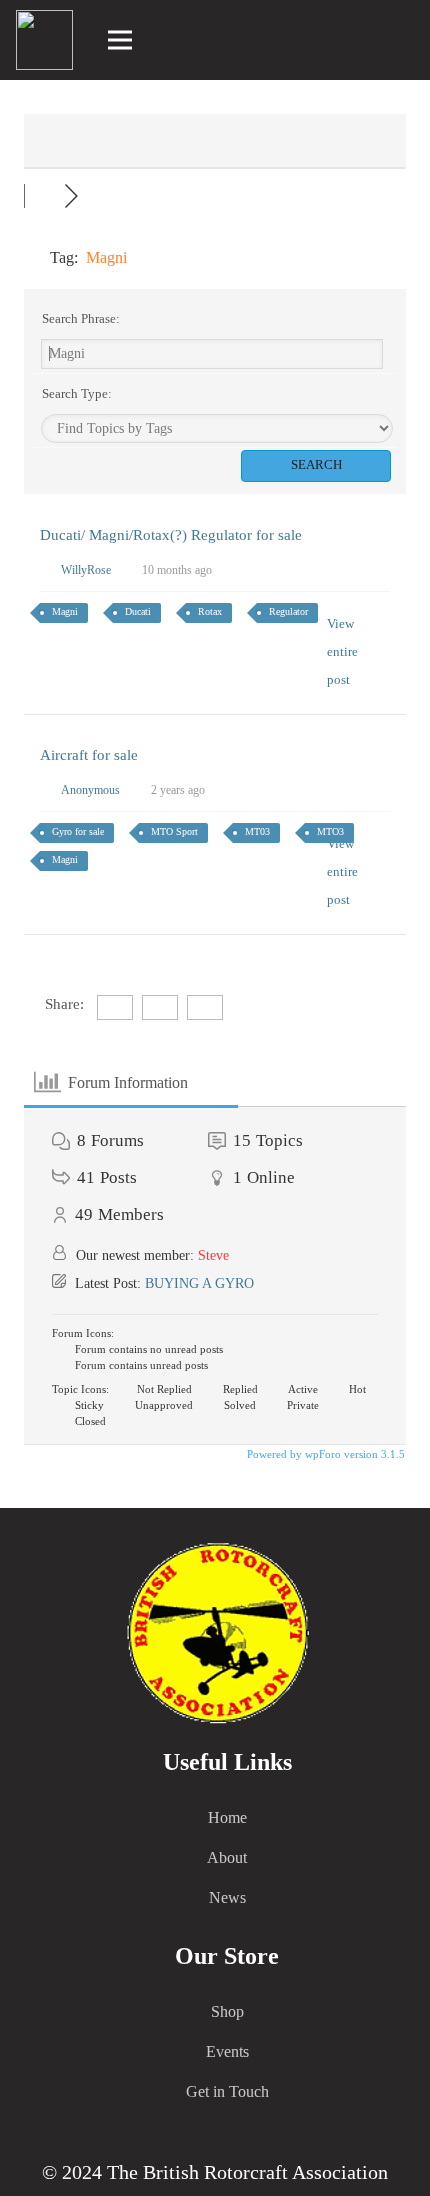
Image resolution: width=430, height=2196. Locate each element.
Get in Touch (227, 2091)
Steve (213, 1255)
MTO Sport (174, 831)
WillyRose (86, 570)
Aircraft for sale (89, 755)
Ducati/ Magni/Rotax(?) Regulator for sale (171, 535)
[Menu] (121, 40)
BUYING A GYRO (199, 1283)
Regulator (288, 611)
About (227, 1857)
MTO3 (330, 831)
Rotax (210, 611)
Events (227, 2051)
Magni (65, 611)
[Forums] (44, 196)
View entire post (342, 651)
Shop (227, 2011)
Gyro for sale (78, 831)
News (227, 1897)
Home (227, 1817)
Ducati (138, 611)
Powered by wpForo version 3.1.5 (324, 1454)
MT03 (257, 831)
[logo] (44, 40)
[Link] (401, 39)
